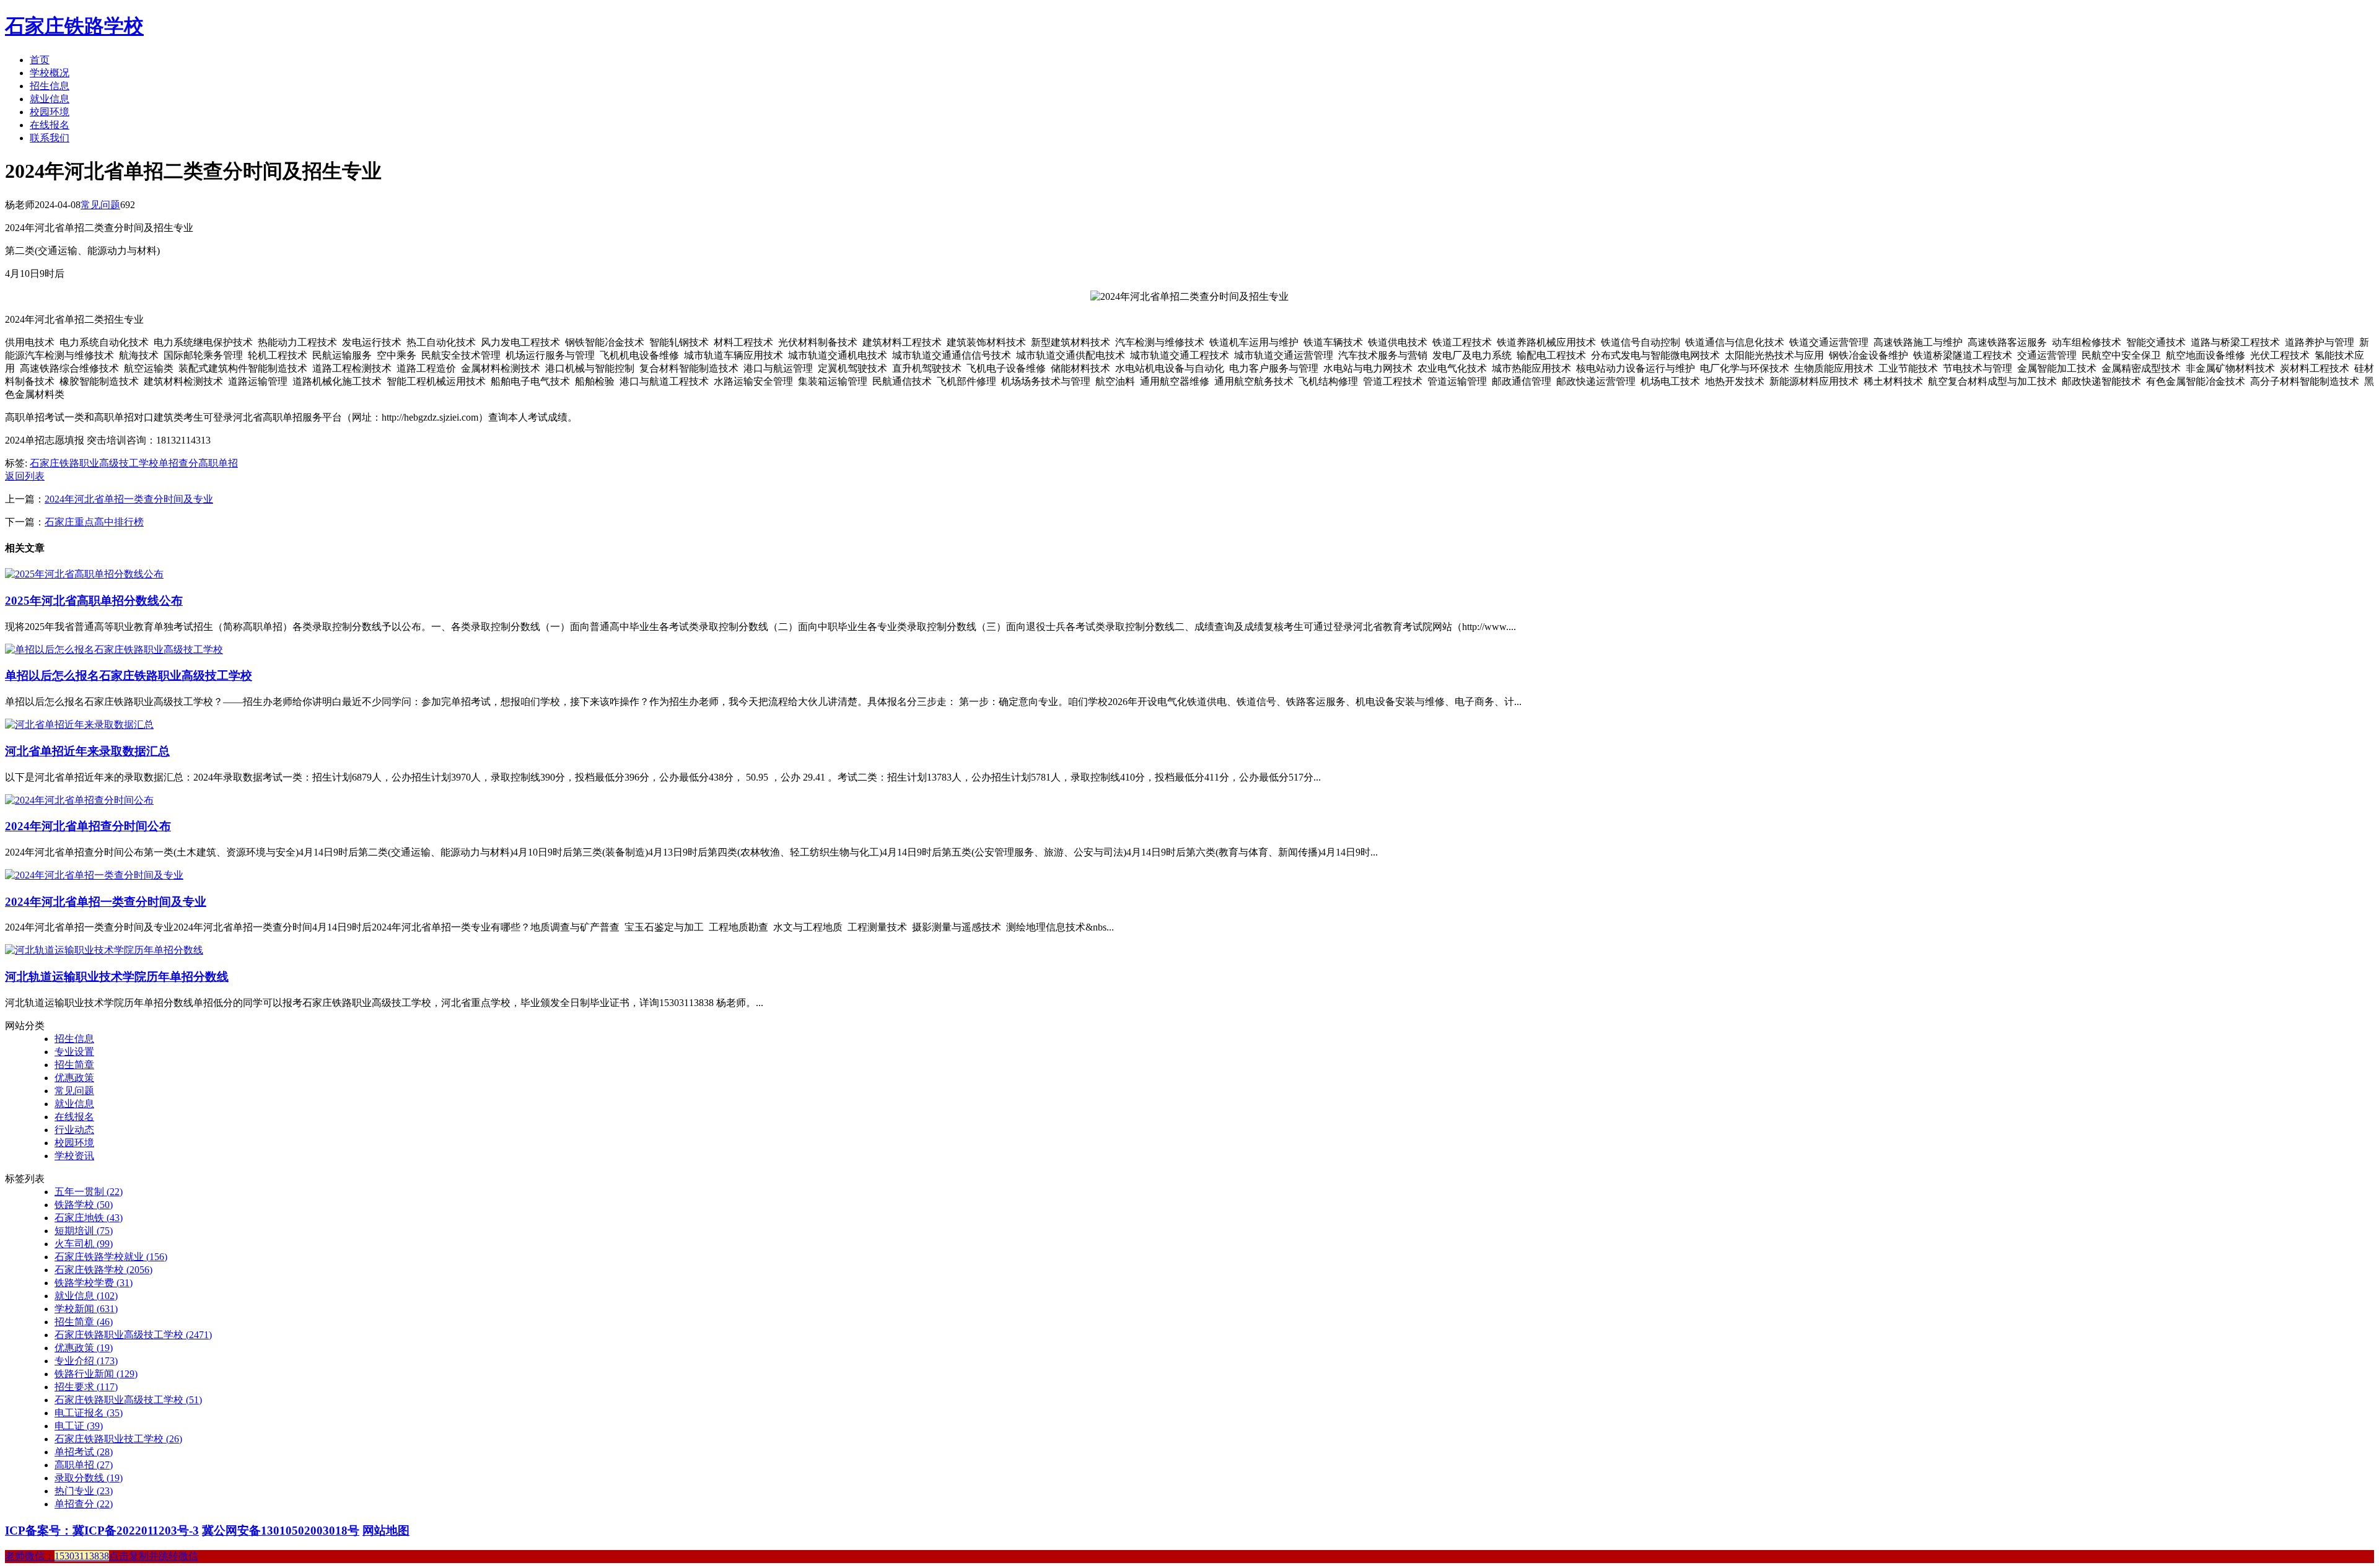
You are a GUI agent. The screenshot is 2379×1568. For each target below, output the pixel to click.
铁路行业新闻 (96, 1374)
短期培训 (84, 1231)
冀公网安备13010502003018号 (281, 1531)
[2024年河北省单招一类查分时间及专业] (94, 875)
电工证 (79, 1426)
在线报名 (50, 125)
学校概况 (50, 73)
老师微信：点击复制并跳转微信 (102, 1556)
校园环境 (50, 112)
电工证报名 (89, 1413)
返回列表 (25, 476)
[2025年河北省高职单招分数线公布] (84, 574)
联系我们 (50, 138)
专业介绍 (86, 1361)
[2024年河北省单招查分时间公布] (79, 800)
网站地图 (386, 1531)
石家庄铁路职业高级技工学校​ (128, 1400)
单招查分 (178, 463)
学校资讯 (74, 1156)
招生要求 (86, 1387)
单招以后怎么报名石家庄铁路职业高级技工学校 (129, 676)
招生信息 (50, 86)
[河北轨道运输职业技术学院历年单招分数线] (104, 950)
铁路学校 (84, 1205)
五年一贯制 (89, 1192)
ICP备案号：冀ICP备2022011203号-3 (102, 1531)
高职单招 (218, 463)
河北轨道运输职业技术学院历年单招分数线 (117, 977)
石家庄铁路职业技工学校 (118, 1439)
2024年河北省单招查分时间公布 (88, 826)
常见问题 (100, 205)
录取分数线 (89, 1478)
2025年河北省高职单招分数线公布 (94, 601)
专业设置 (74, 1052)
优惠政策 (74, 1078)
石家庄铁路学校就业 (111, 1257)
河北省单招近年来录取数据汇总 (87, 751)
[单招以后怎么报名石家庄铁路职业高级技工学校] (114, 650)
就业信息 (50, 99)
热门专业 (84, 1491)
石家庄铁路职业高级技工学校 (94, 463)
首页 (40, 60)
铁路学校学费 (94, 1283)
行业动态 (74, 1130)
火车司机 (84, 1244)
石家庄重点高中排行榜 (94, 522)
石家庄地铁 (89, 1218)
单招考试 (84, 1452)
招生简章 (74, 1065)
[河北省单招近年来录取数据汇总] (79, 725)
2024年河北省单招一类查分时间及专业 (129, 499)
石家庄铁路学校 (74, 26)
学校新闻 (86, 1309)
